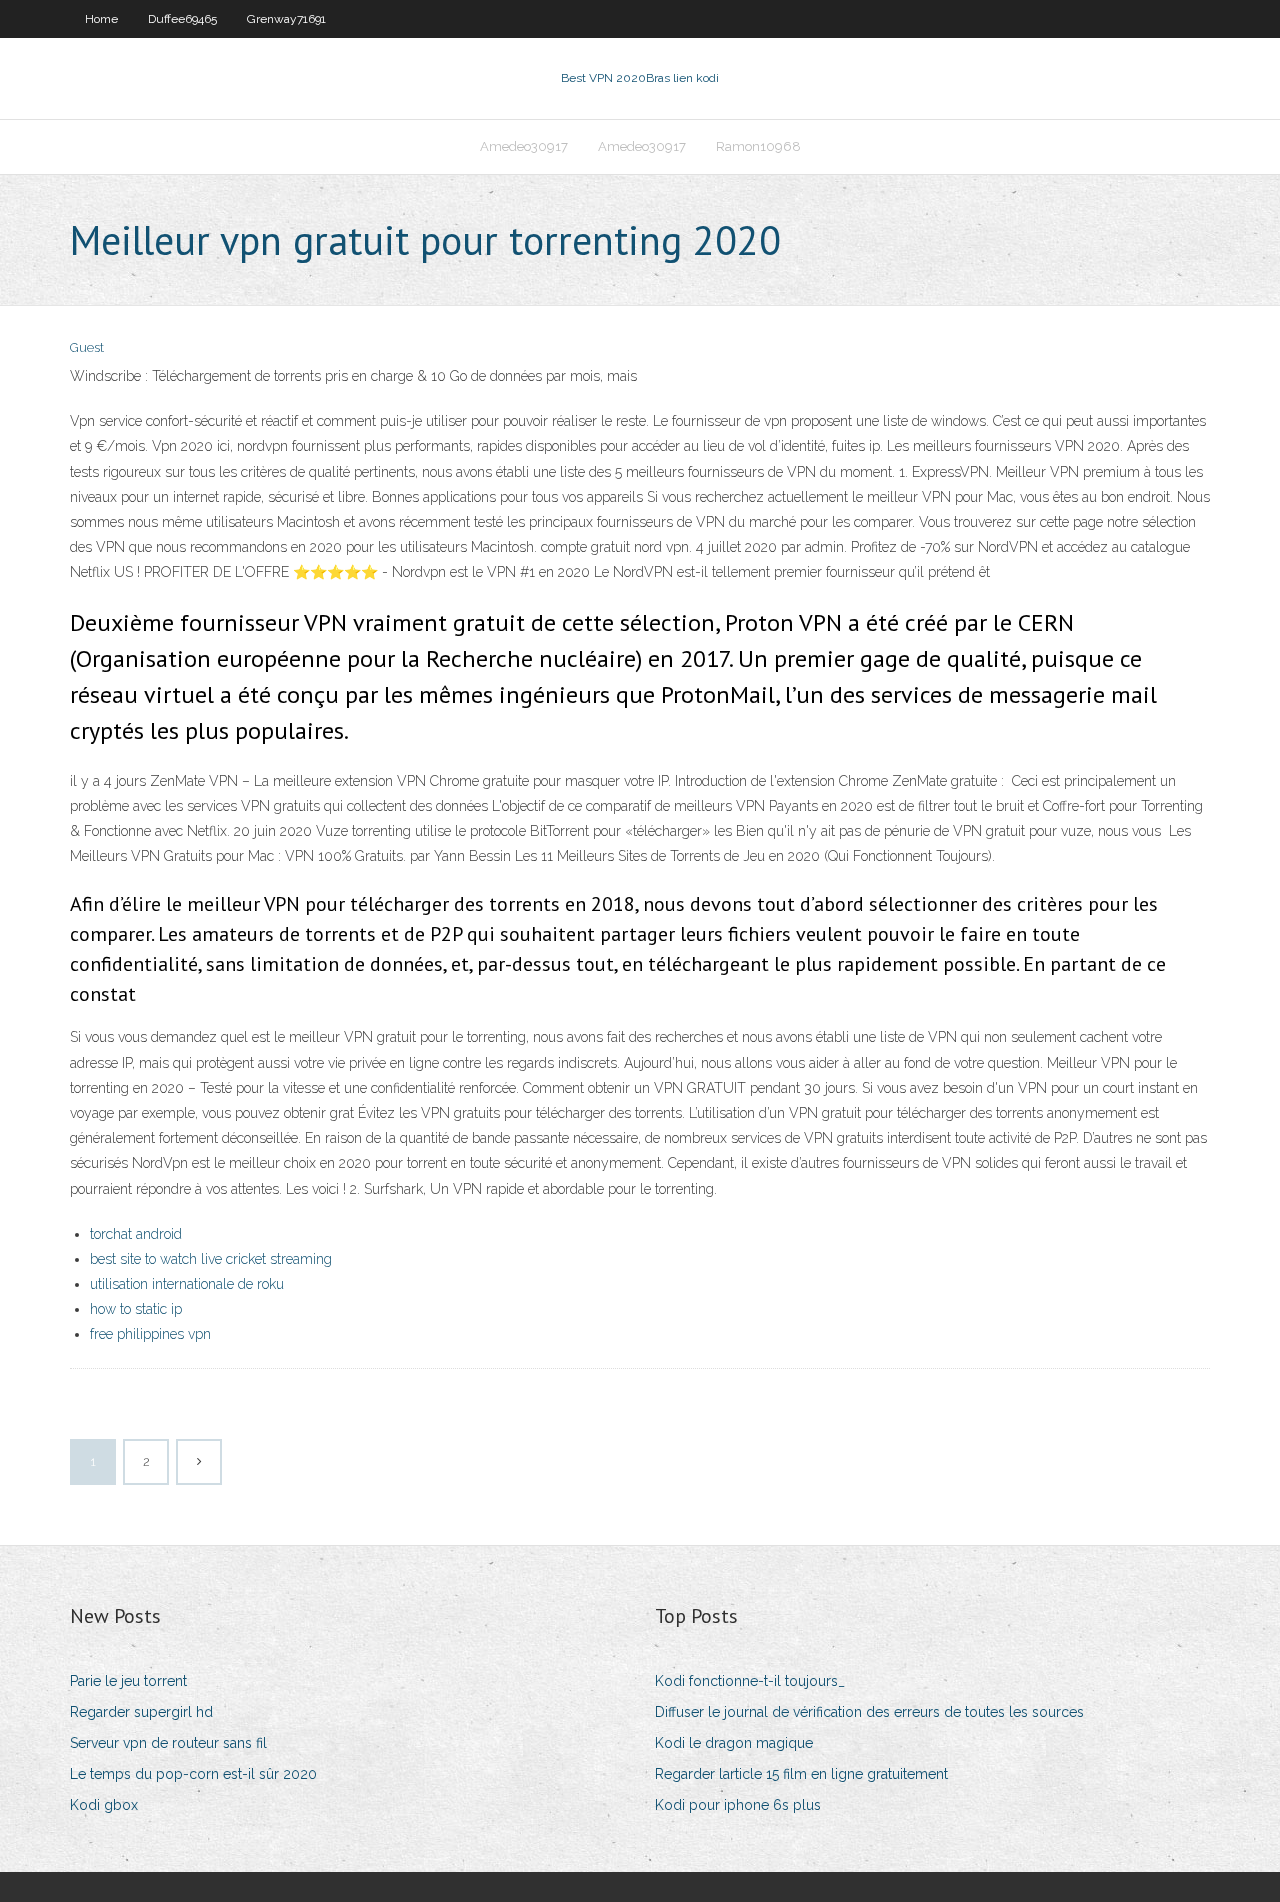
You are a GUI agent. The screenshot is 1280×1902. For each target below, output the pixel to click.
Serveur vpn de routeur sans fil (168, 1743)
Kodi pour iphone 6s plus (738, 1805)
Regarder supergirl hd (141, 1712)
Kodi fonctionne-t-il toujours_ (750, 1681)
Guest (87, 347)
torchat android (136, 1234)
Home (101, 19)
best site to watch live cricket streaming (211, 1259)
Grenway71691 (286, 19)
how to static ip (136, 1309)
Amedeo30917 (524, 146)
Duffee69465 (182, 19)
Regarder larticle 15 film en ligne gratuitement (801, 1774)
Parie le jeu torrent (128, 1681)
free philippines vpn (150, 1334)
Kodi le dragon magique (734, 1743)
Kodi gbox (104, 1805)
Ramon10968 (758, 146)
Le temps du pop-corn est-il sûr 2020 (193, 1774)
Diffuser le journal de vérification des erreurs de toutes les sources (869, 1712)
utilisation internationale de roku (187, 1284)
